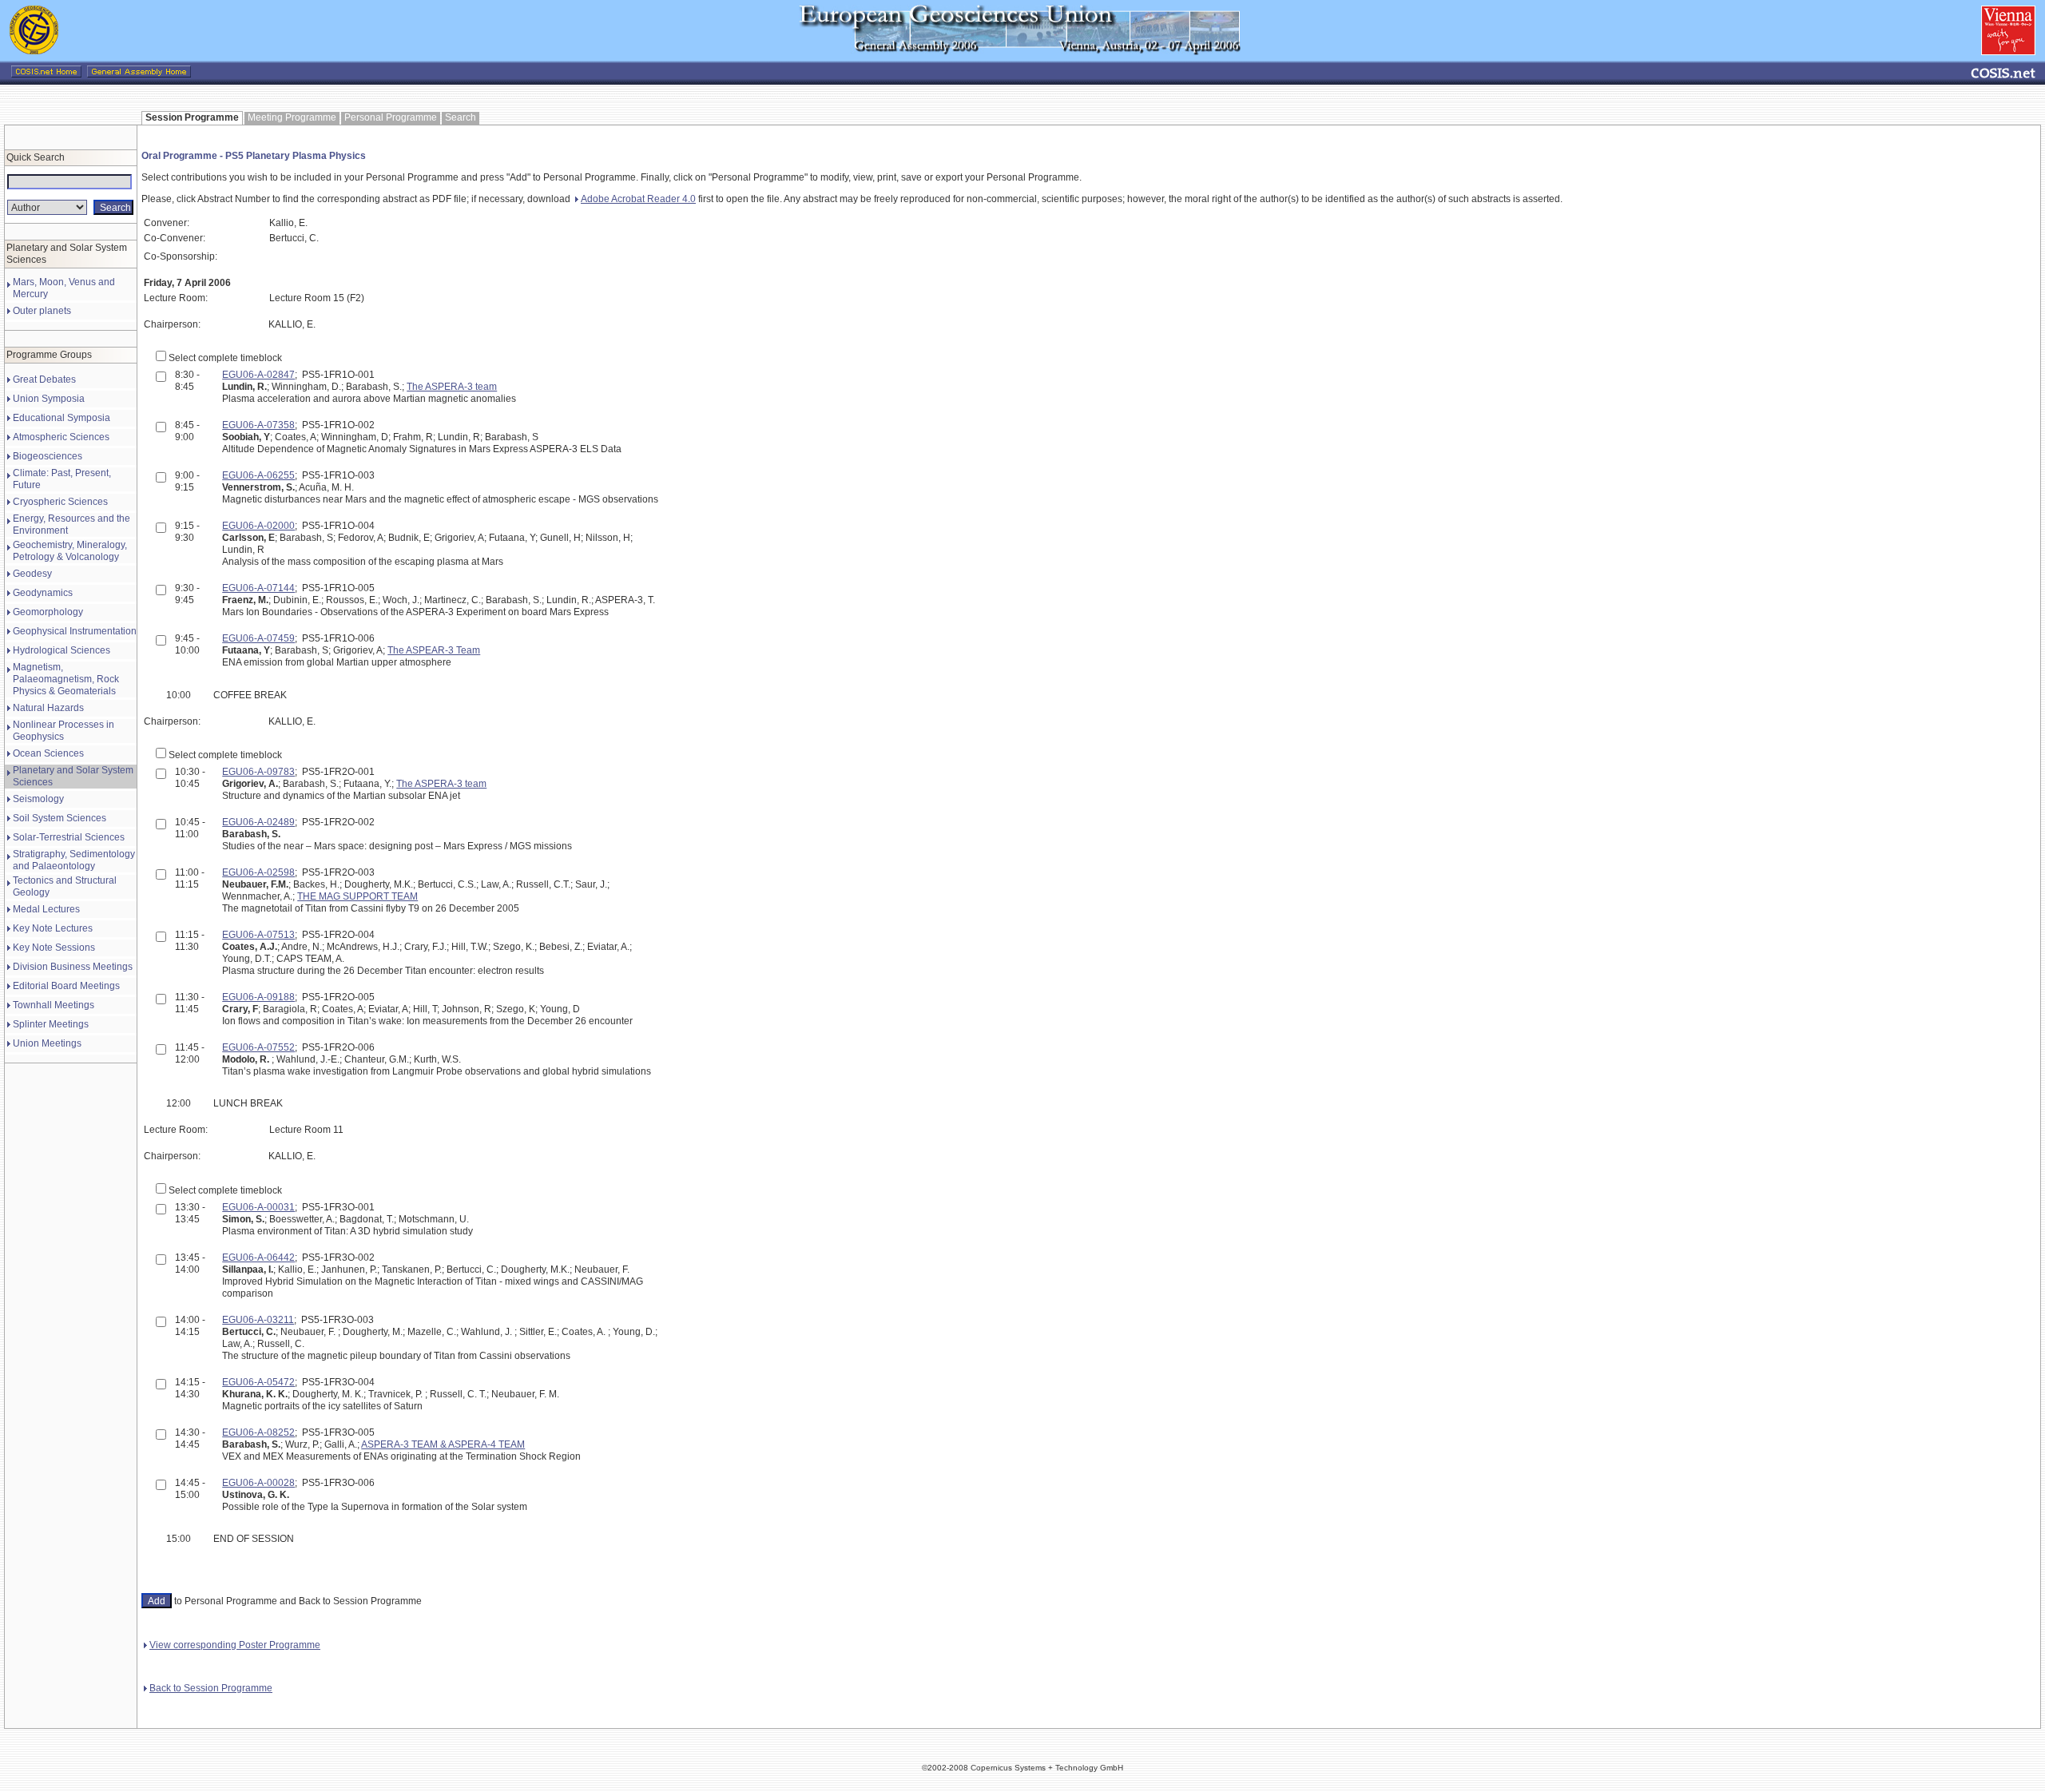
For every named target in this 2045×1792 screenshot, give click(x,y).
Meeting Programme (292, 117)
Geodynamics (43, 593)
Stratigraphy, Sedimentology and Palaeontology (74, 860)
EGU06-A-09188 (258, 997)
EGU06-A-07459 (258, 638)
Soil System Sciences (60, 818)
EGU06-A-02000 (258, 526)
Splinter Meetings (51, 1024)
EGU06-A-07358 (258, 425)
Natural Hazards (48, 708)
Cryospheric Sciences (60, 502)
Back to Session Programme (211, 1688)
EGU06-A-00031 (258, 1207)
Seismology (38, 799)
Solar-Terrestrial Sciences (69, 837)
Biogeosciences (48, 456)
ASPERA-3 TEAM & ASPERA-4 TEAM (443, 1444)
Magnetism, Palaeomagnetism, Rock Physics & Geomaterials (66, 679)
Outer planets (42, 311)
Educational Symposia (62, 418)
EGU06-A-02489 (258, 822)
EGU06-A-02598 (258, 872)
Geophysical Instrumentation (75, 631)
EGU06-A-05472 (258, 1382)
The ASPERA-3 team (452, 387)
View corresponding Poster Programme (235, 1645)
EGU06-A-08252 (258, 1432)
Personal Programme (391, 117)
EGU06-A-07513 (258, 935)
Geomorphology (48, 612)
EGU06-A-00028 (258, 1483)
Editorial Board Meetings (66, 986)
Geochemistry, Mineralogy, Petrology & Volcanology (70, 551)
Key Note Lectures (53, 928)
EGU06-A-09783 (258, 772)
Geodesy (32, 574)
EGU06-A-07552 (258, 1047)
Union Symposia (49, 399)
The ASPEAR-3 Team (434, 650)
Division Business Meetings (73, 967)
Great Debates (44, 379)
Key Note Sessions (54, 948)
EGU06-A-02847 (258, 375)
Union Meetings (47, 1043)
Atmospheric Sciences (61, 437)
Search (461, 117)
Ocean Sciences (48, 753)
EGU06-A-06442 (258, 1258)
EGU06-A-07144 (258, 588)
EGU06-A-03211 (258, 1320)
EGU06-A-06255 (258, 475)
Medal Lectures (46, 909)
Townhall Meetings (54, 1005)
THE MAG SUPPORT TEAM (357, 896)
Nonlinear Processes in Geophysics (64, 731)
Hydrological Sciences (62, 650)
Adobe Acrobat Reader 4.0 (638, 199)
